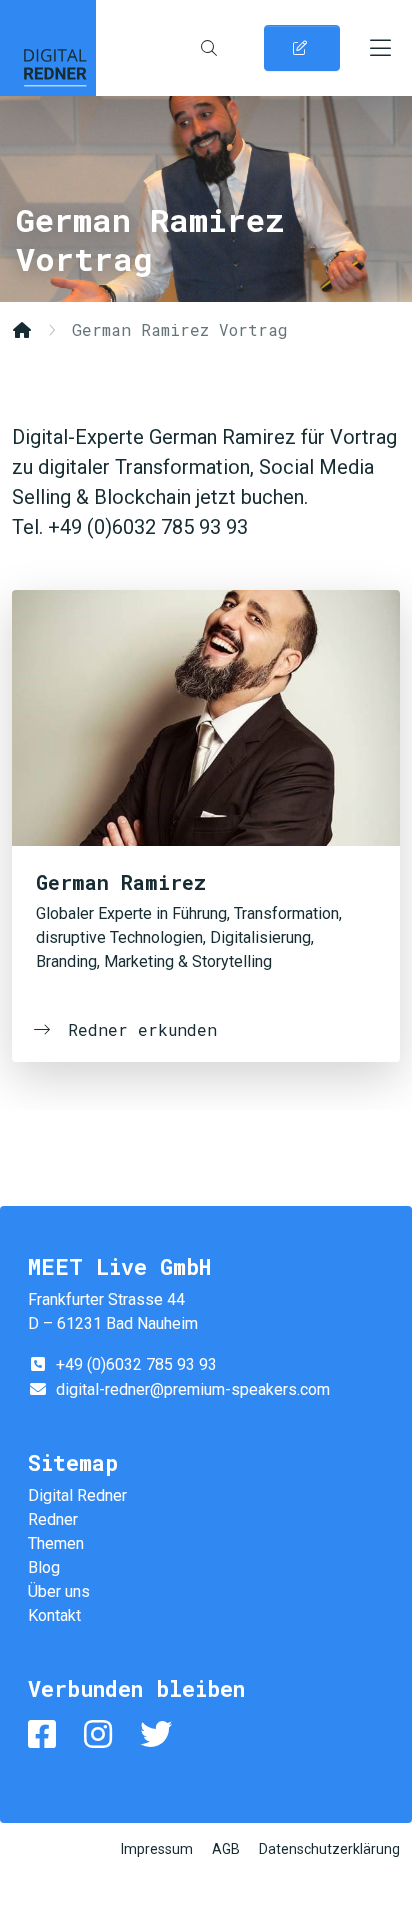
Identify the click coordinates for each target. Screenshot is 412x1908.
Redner (53, 1519)
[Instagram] (102, 1734)
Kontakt (54, 1615)
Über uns (59, 1591)
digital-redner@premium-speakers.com (193, 1389)
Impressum (157, 1849)
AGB (226, 1849)
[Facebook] (46, 1734)
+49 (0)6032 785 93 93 (136, 1364)
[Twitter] (160, 1734)
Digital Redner (48, 48)
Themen (56, 1543)
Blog (44, 1567)
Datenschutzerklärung (329, 1849)
